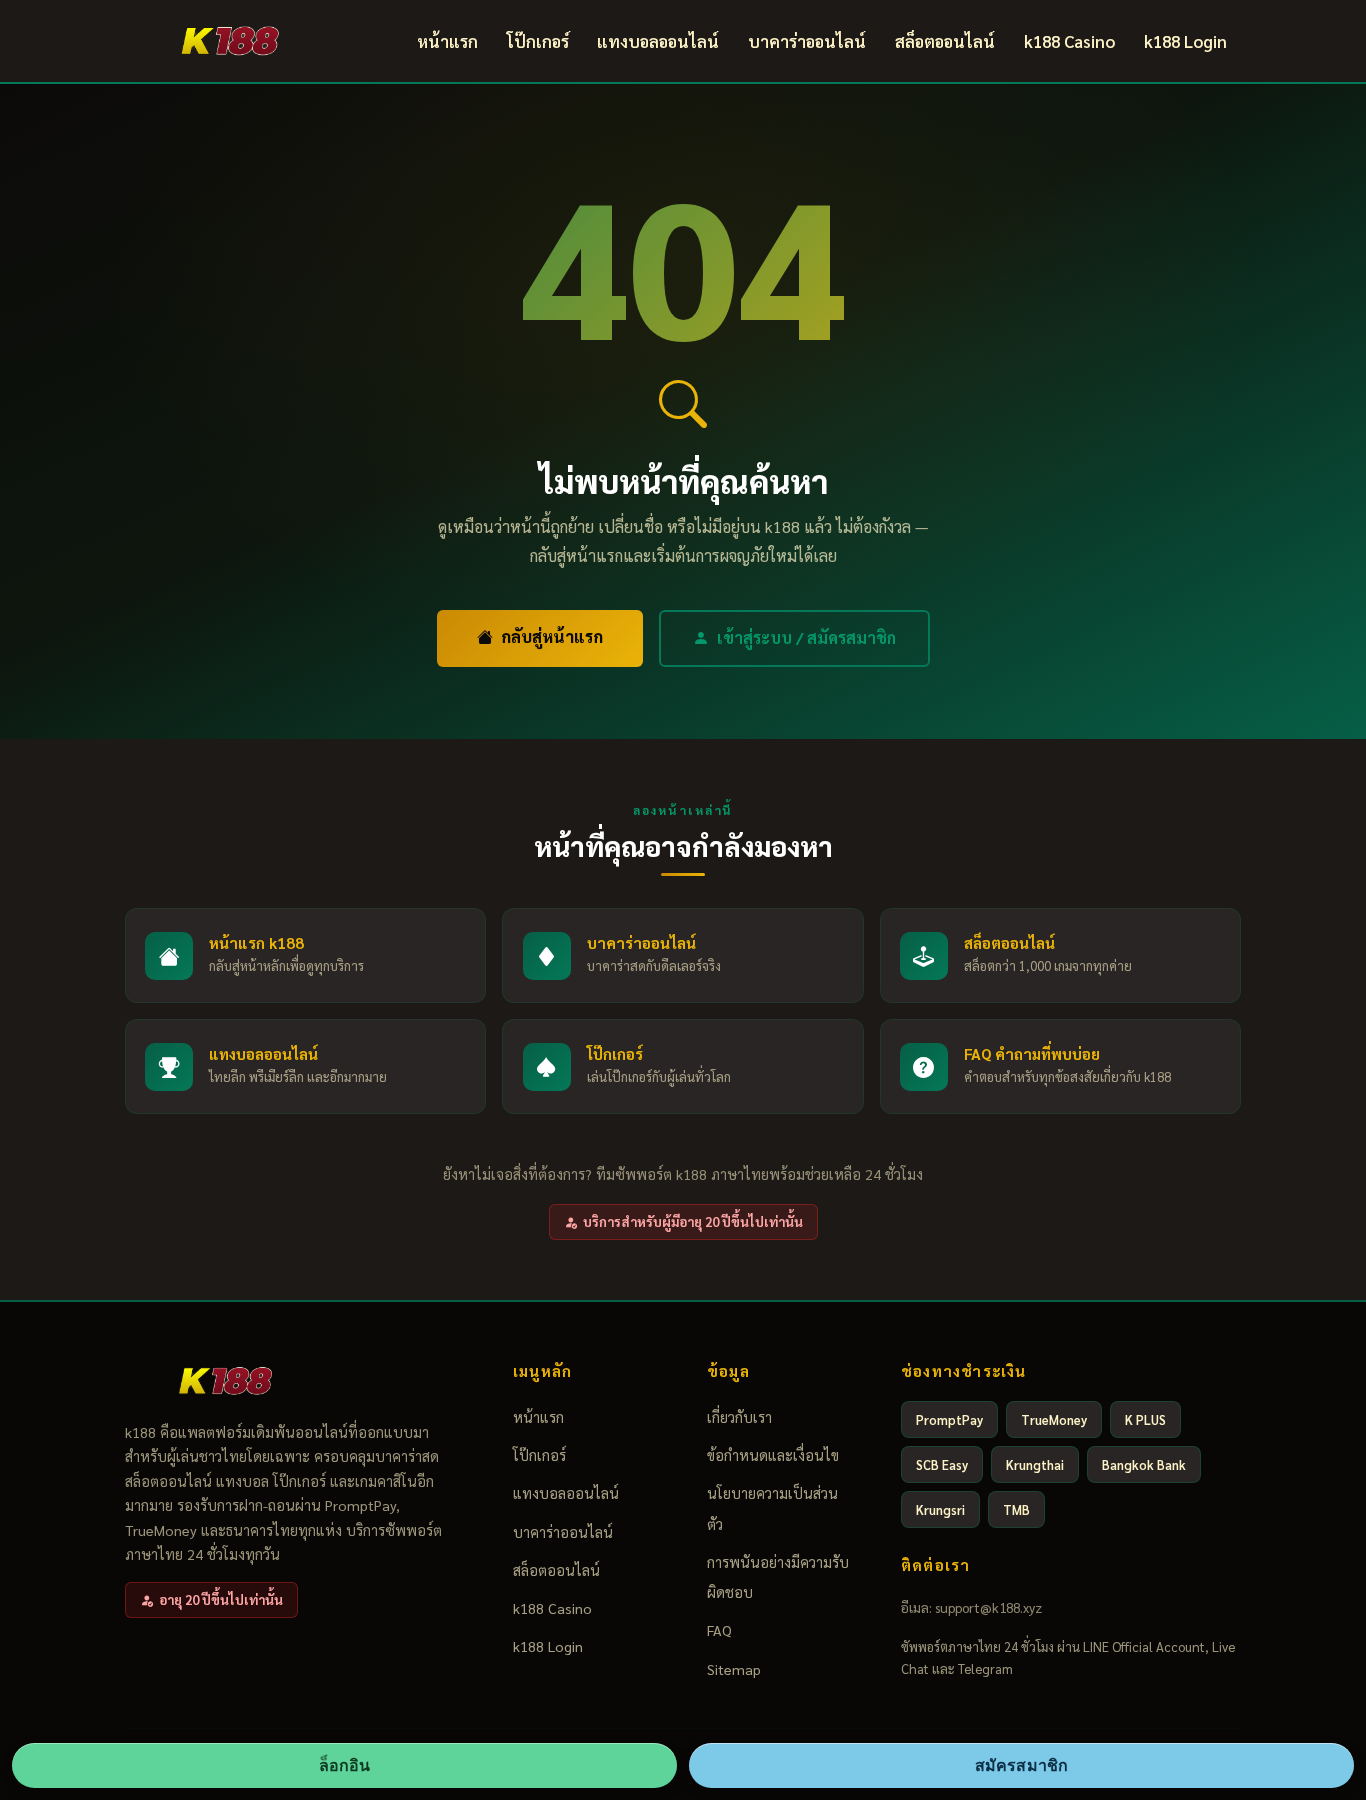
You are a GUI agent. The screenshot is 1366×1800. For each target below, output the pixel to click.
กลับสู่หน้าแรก (552, 636)
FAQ (719, 1630)
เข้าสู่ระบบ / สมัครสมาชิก (806, 637)
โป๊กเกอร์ (538, 41)
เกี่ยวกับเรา (739, 1417)
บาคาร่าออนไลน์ (807, 41)
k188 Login (1185, 41)
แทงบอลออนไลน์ (658, 41)
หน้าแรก (447, 41)
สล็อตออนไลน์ (945, 41)
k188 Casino (1069, 41)
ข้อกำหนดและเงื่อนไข (773, 1455)
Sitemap (734, 1669)
